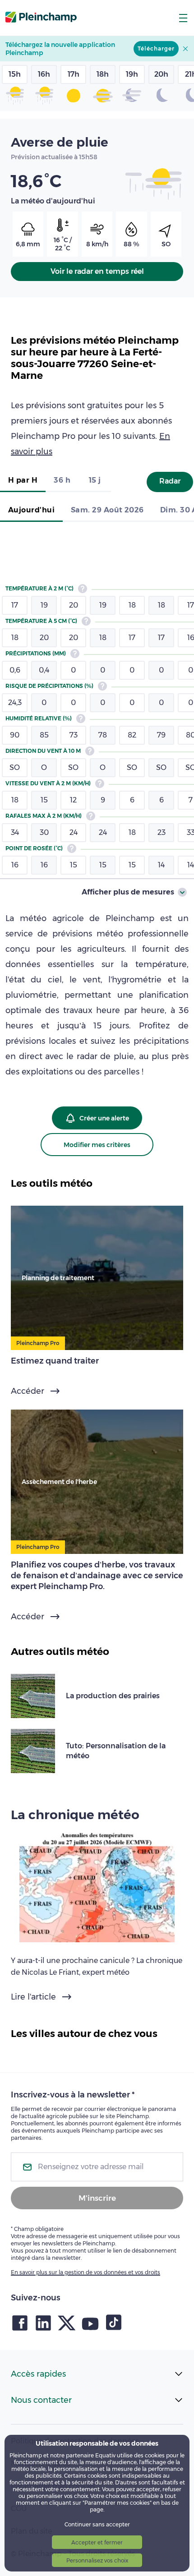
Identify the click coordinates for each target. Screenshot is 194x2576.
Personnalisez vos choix (97, 2560)
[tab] (23, 481)
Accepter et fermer (97, 2542)
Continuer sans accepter (97, 2524)
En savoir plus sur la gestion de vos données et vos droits (85, 2272)
